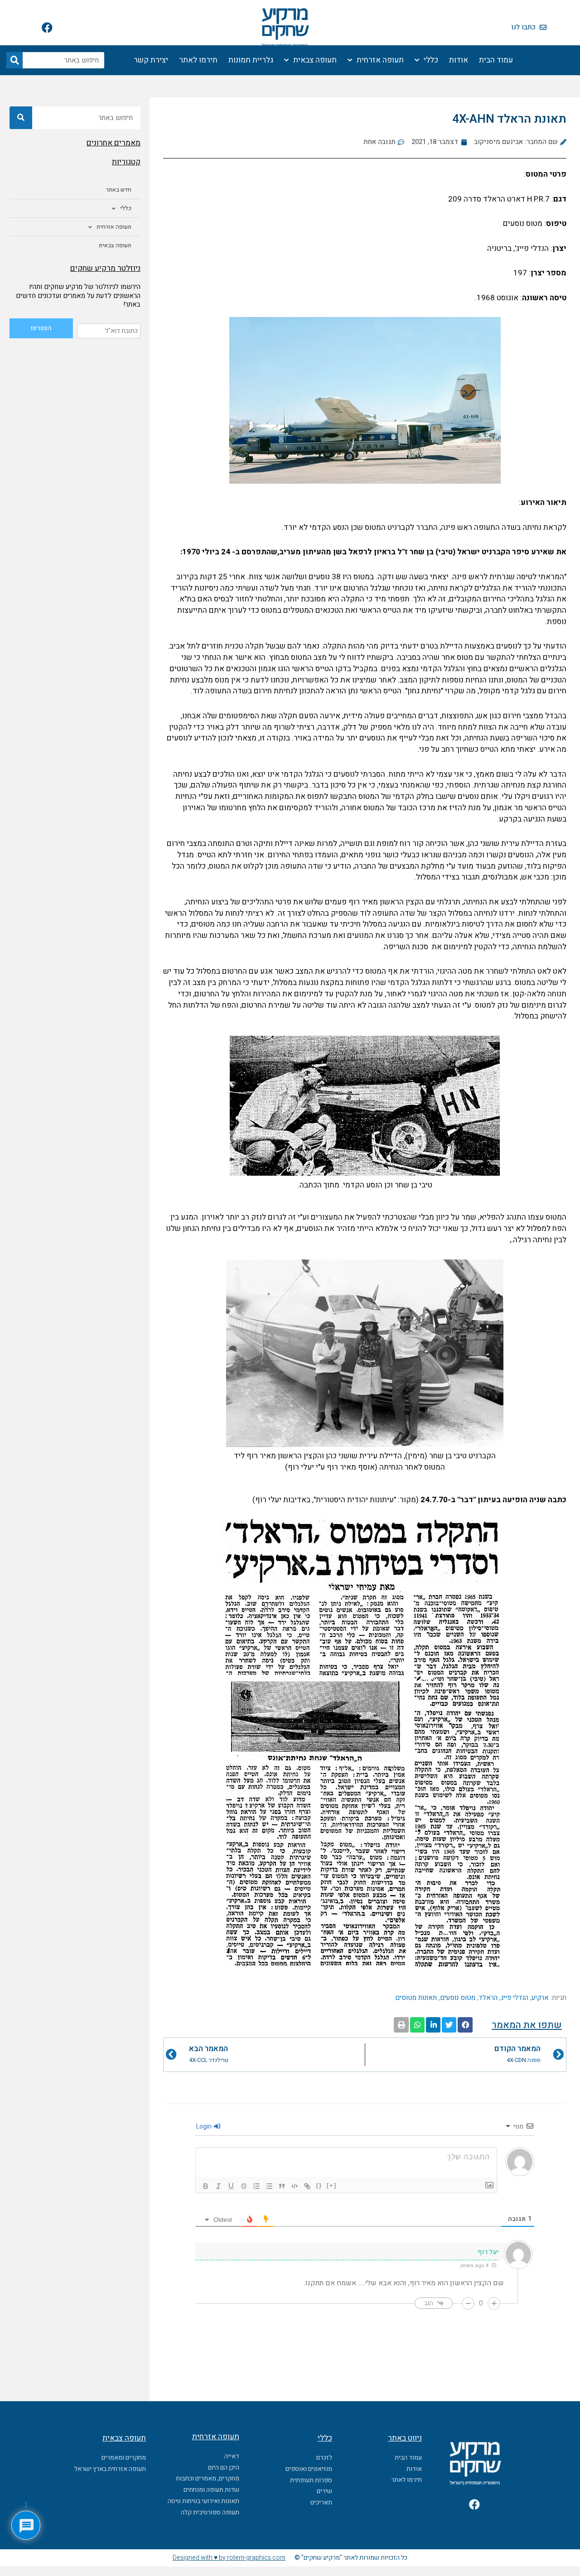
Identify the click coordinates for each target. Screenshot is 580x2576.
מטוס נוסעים (458, 1998)
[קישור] (307, 2186)
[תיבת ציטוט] (282, 2186)
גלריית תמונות (251, 60)
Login (205, 2127)
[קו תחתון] (231, 2186)
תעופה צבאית (315, 60)
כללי (431, 60)
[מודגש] (206, 2186)
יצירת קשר (151, 60)
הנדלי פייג (515, 1998)
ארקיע (540, 1998)
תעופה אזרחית (380, 60)
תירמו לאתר (198, 60)
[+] (332, 2185)
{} (319, 2185)
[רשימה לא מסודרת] (269, 2186)
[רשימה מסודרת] (256, 2186)
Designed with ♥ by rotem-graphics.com (229, 2558)
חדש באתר (119, 190)
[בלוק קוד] (295, 2186)
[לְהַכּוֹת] (244, 2186)
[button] (465, 2025)
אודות (459, 60)
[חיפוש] (14, 60)
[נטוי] (218, 2186)
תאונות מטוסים (416, 1998)
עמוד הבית (496, 60)
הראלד (488, 1998)
